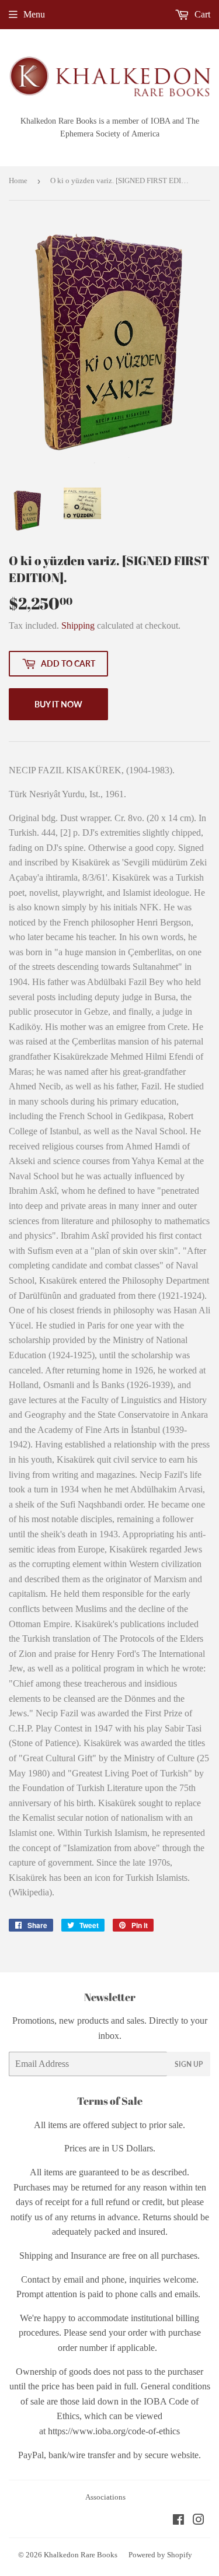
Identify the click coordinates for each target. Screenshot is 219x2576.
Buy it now (58, 704)
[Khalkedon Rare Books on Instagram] (199, 2521)
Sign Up (189, 2064)
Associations (105, 2497)
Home (18, 181)
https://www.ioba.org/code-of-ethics (114, 2431)
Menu (34, 14)
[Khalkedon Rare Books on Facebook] (178, 2521)
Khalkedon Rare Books (81, 2555)
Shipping (78, 625)
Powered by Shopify (160, 2555)
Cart (201, 14)
